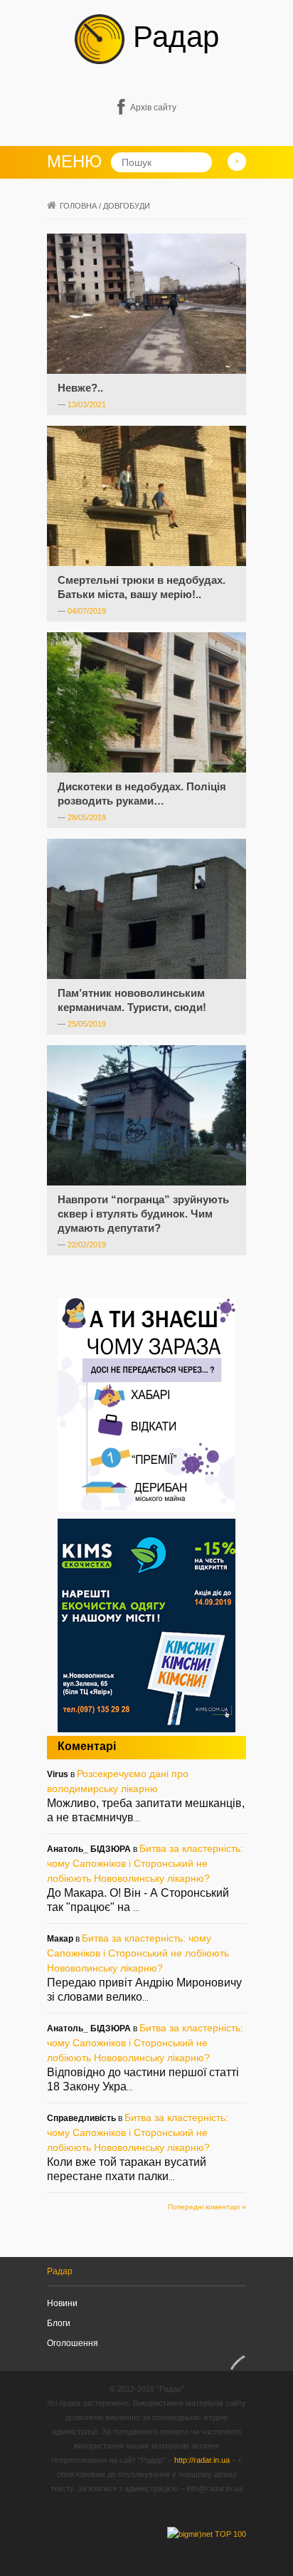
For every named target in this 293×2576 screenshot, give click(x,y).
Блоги (59, 2323)
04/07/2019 (87, 611)
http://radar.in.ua (202, 2460)
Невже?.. (80, 388)
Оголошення (73, 2343)
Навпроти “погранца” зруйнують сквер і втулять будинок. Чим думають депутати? (143, 1214)
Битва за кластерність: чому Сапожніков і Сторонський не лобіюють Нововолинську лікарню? (145, 1863)
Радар (172, 37)
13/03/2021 (87, 404)
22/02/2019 (87, 1245)
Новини (62, 2303)
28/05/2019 (87, 817)
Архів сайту (153, 108)
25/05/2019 (87, 1024)
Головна (78, 206)
